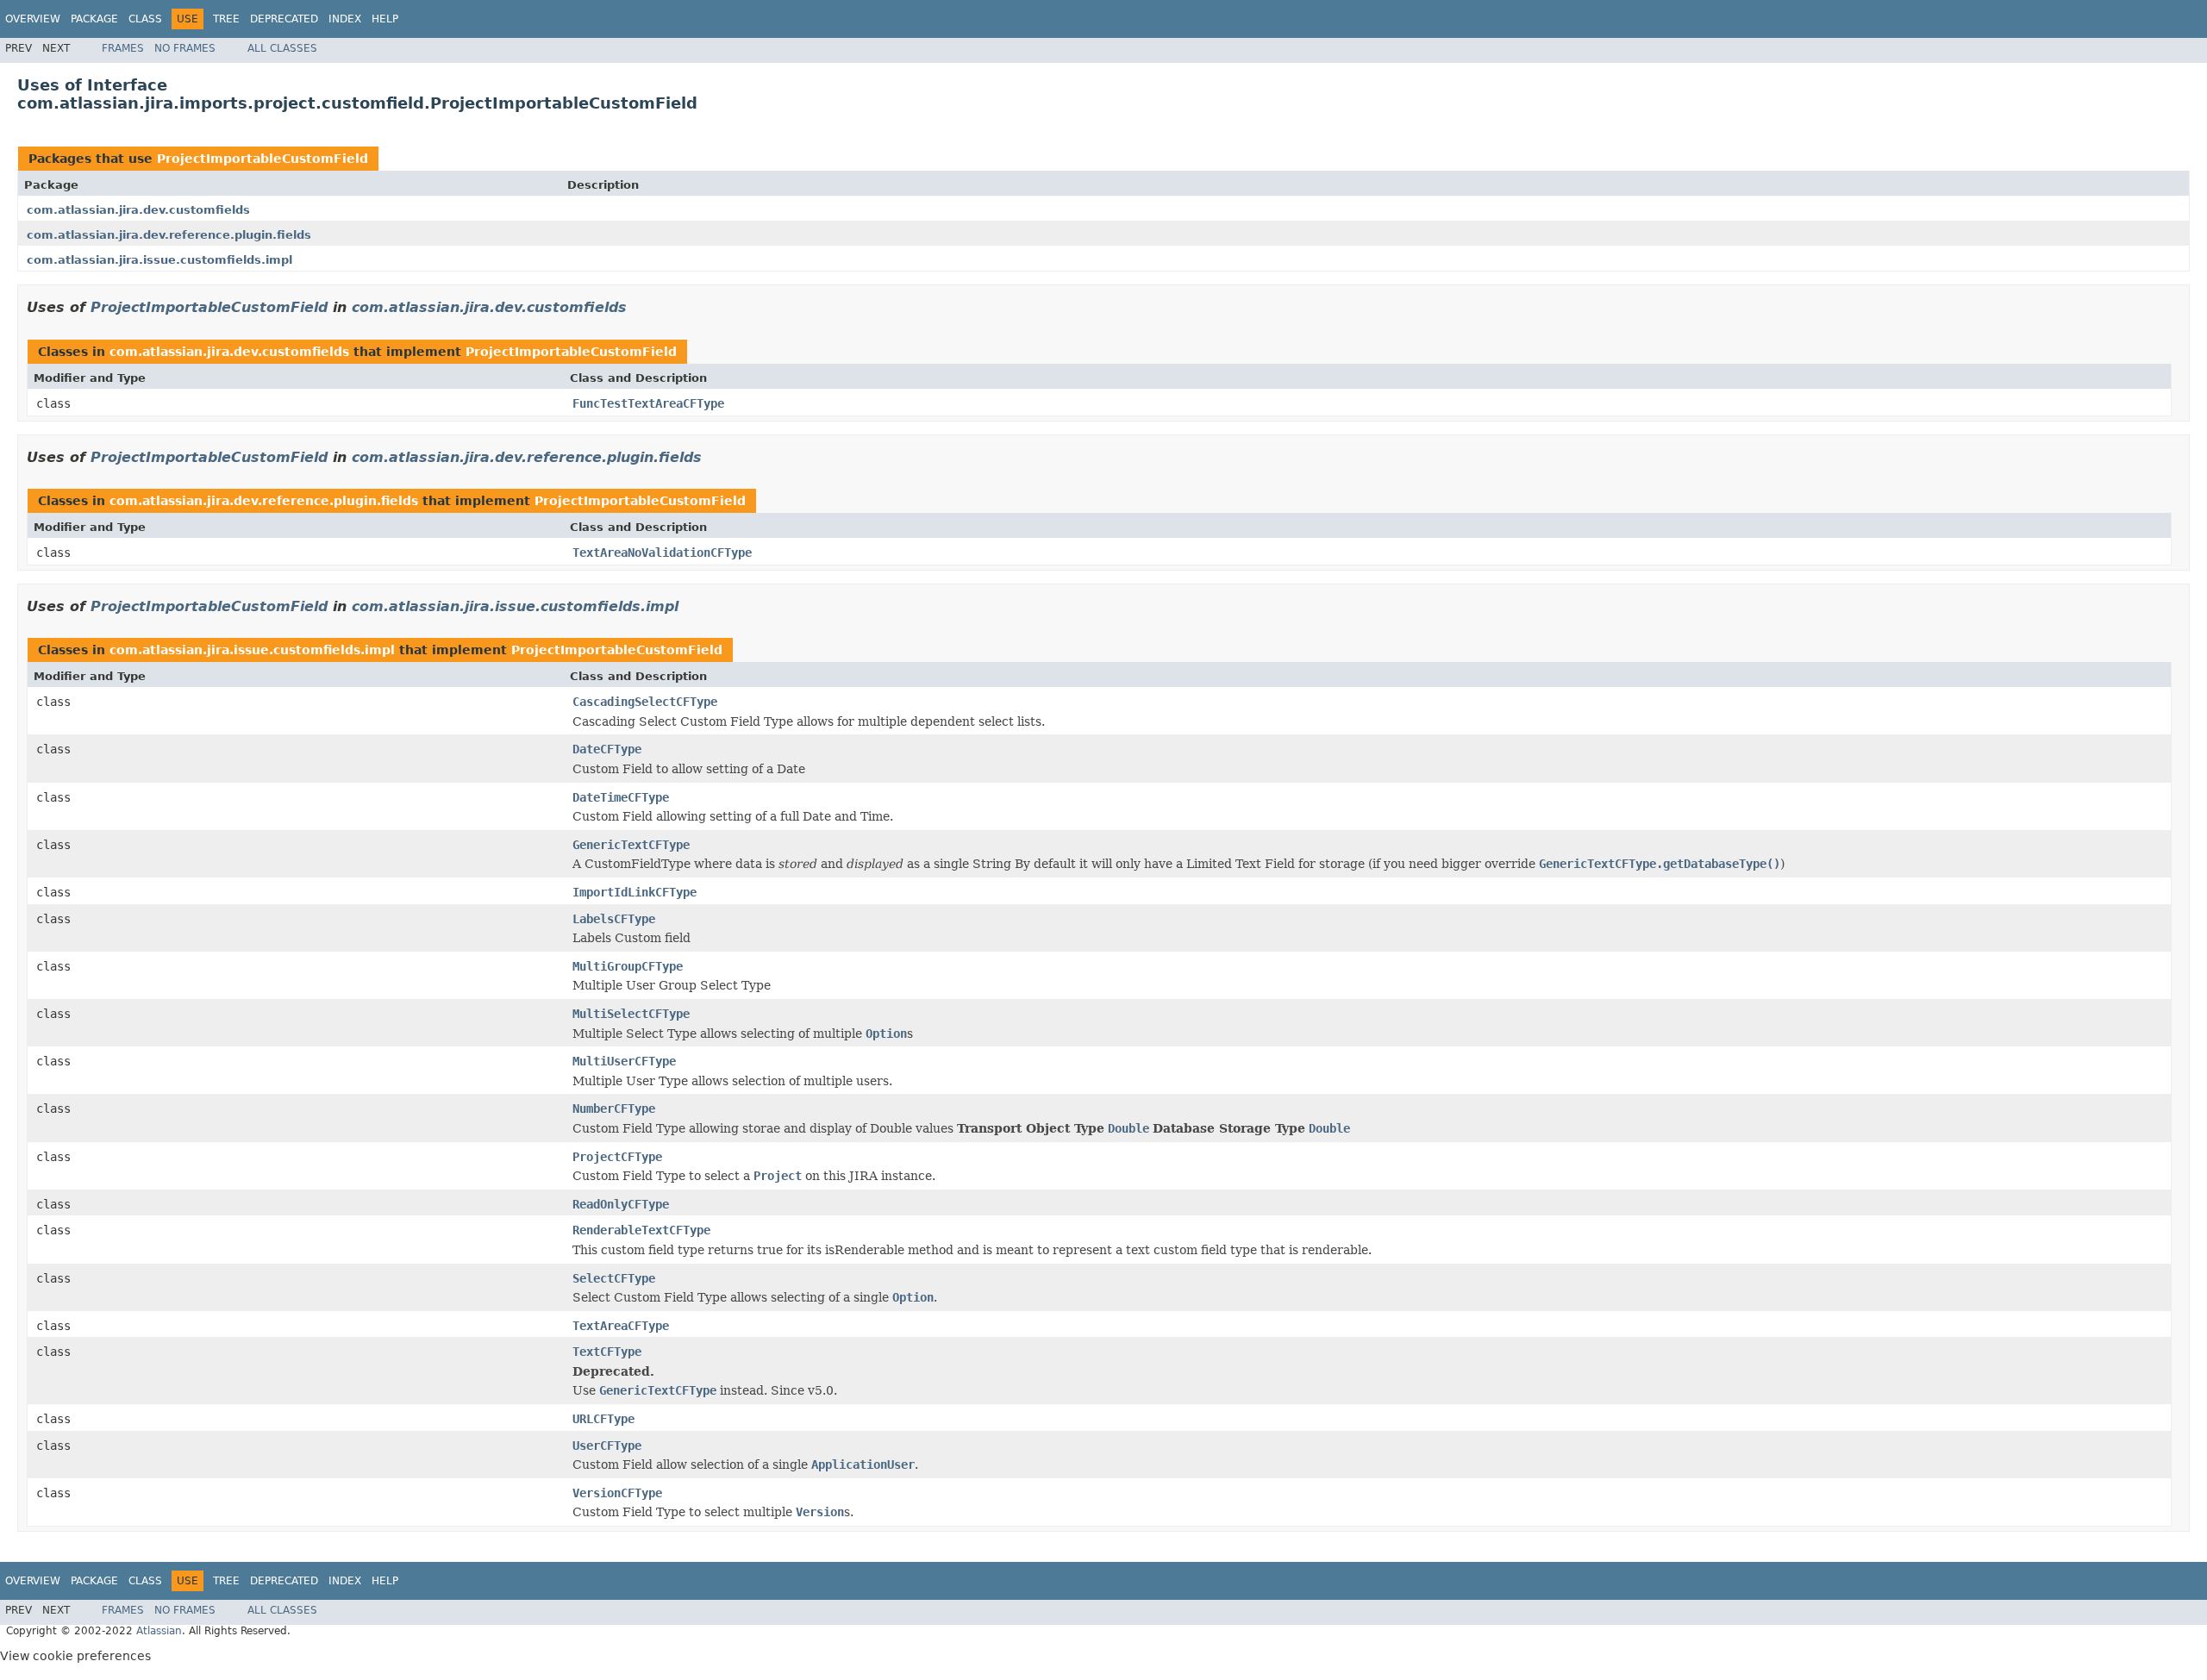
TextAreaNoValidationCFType (662, 553)
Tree (226, 19)
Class (145, 19)
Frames (123, 48)
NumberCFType (614, 1109)
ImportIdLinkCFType (635, 892)
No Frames (185, 48)
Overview (33, 19)
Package (94, 19)
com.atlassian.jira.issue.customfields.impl (159, 260)
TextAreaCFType (621, 1326)
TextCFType (607, 1352)
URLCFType (603, 1419)
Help (385, 19)
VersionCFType (617, 1493)
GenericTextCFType (631, 845)
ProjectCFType (617, 1157)
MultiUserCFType (624, 1061)
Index (345, 19)
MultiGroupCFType (628, 966)
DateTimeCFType (621, 797)
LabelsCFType (614, 919)
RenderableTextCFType (641, 1230)
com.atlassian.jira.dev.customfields (138, 210)
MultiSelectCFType (631, 1014)
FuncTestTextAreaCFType (648, 403)
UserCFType (607, 1446)
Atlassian (159, 1631)
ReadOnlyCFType (621, 1204)
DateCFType (607, 749)
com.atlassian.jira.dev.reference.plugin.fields (169, 235)
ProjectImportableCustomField (263, 159)
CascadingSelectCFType (645, 702)
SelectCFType (614, 1278)
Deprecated (284, 19)
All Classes (282, 48)
